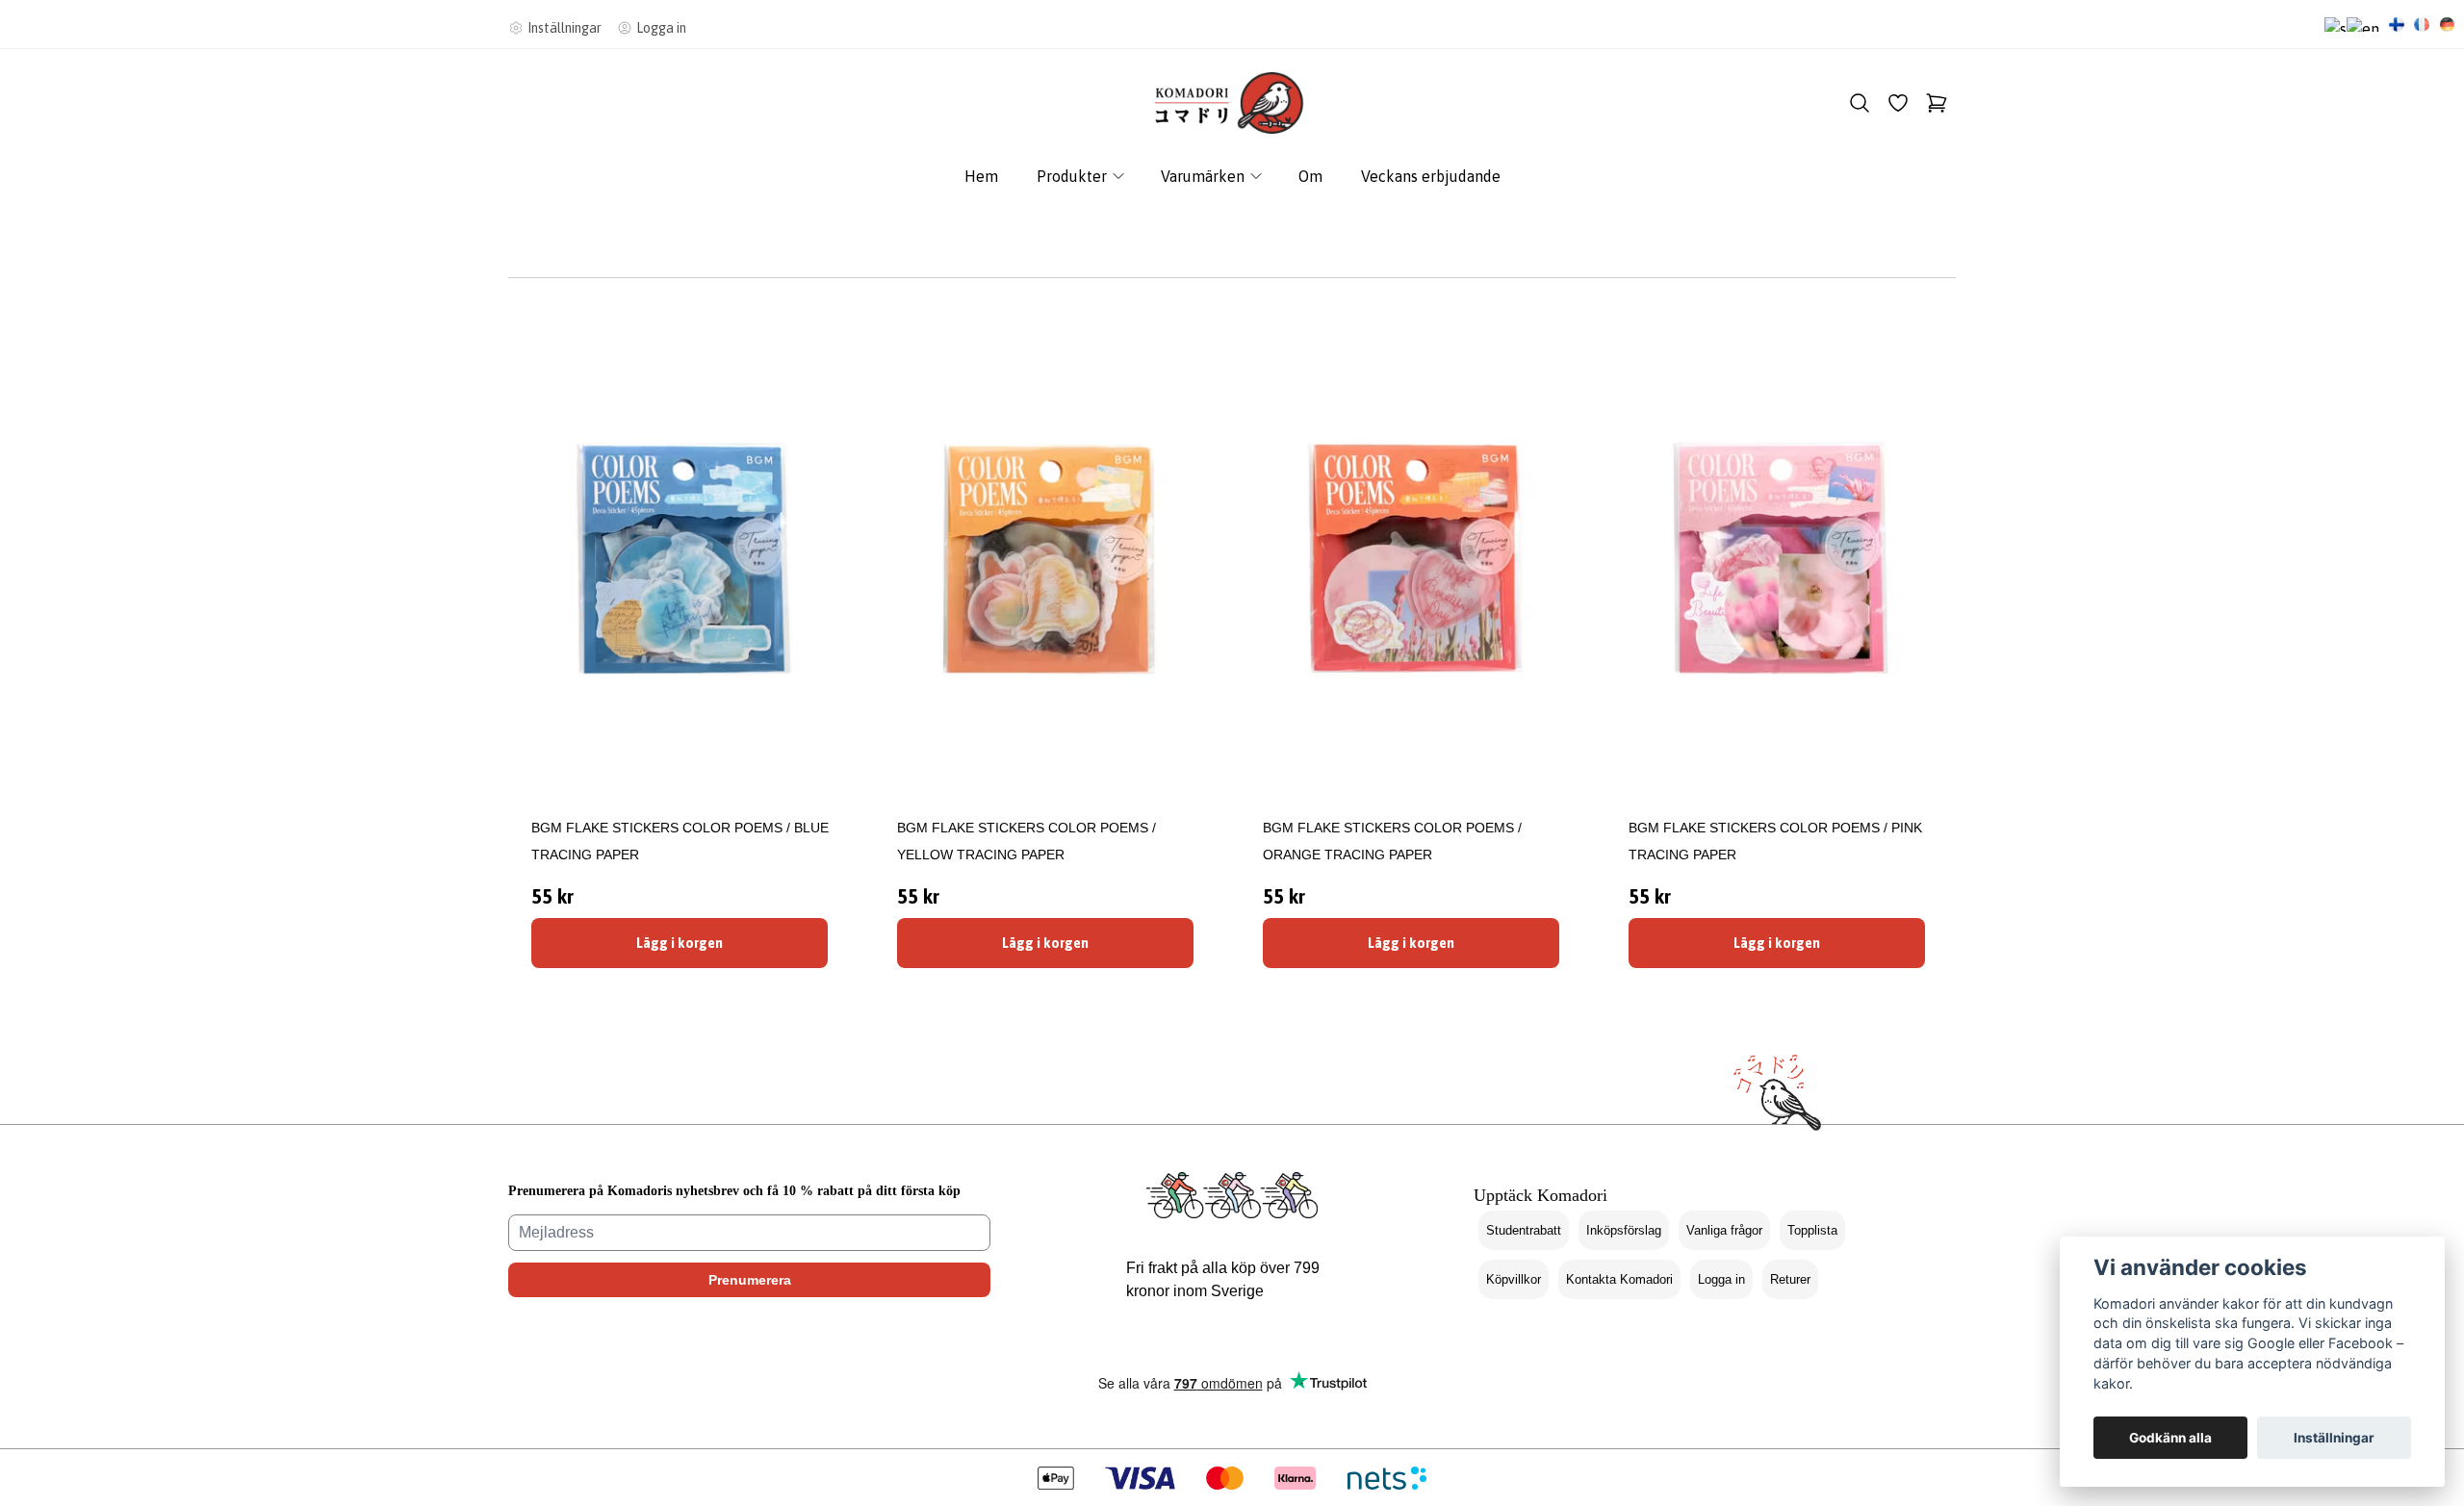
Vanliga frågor (1724, 1230)
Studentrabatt (1524, 1230)
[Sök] (1860, 103)
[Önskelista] (1898, 103)
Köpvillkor (1514, 1279)
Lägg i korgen (680, 943)
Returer (1790, 1279)
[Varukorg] (1937, 103)
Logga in (1721, 1279)
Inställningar (2334, 1438)
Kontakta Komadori (1619, 1279)
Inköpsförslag (1624, 1230)
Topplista (1812, 1230)
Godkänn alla (2170, 1438)
